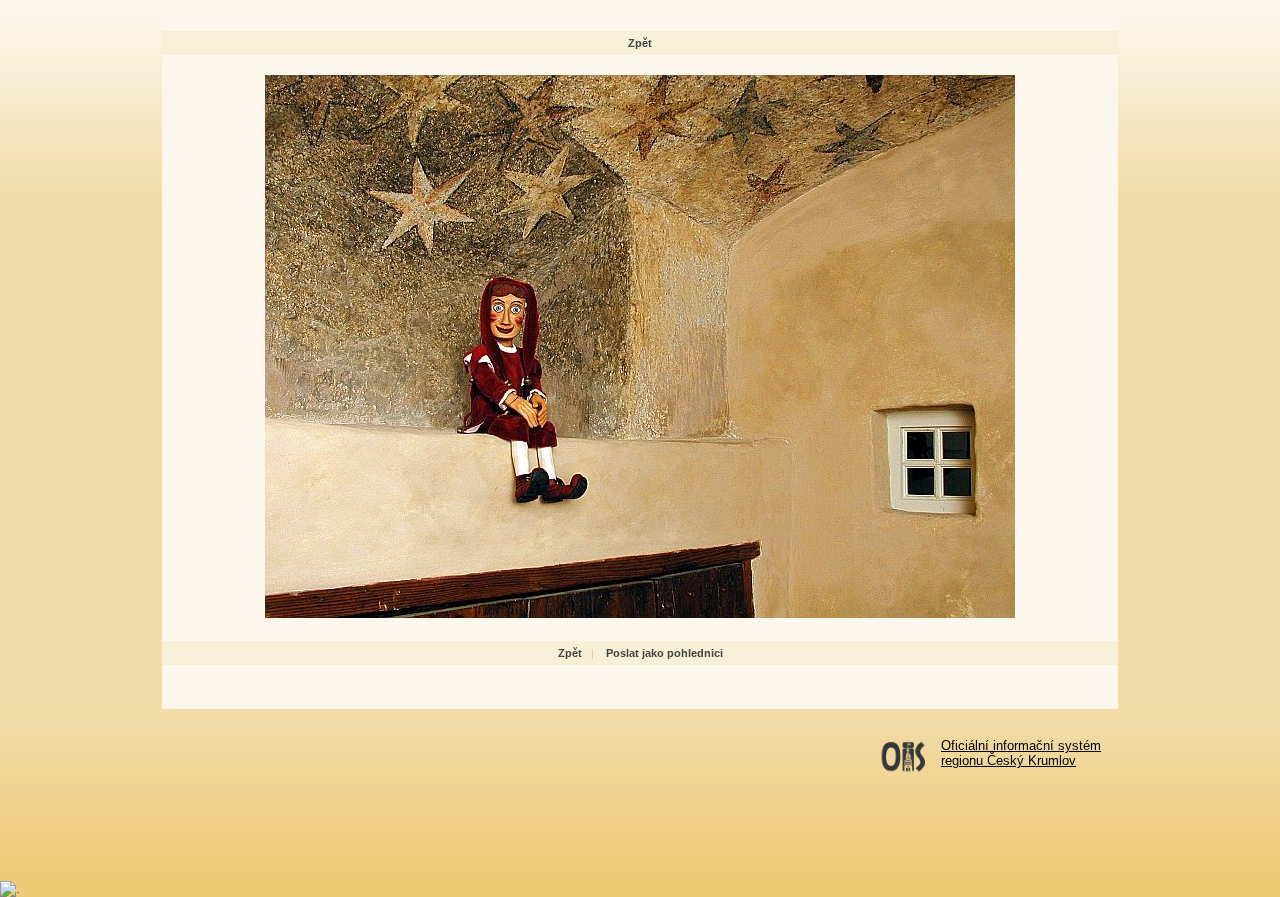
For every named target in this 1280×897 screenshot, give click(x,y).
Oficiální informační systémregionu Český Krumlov (1021, 753)
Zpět (640, 43)
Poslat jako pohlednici (664, 653)
